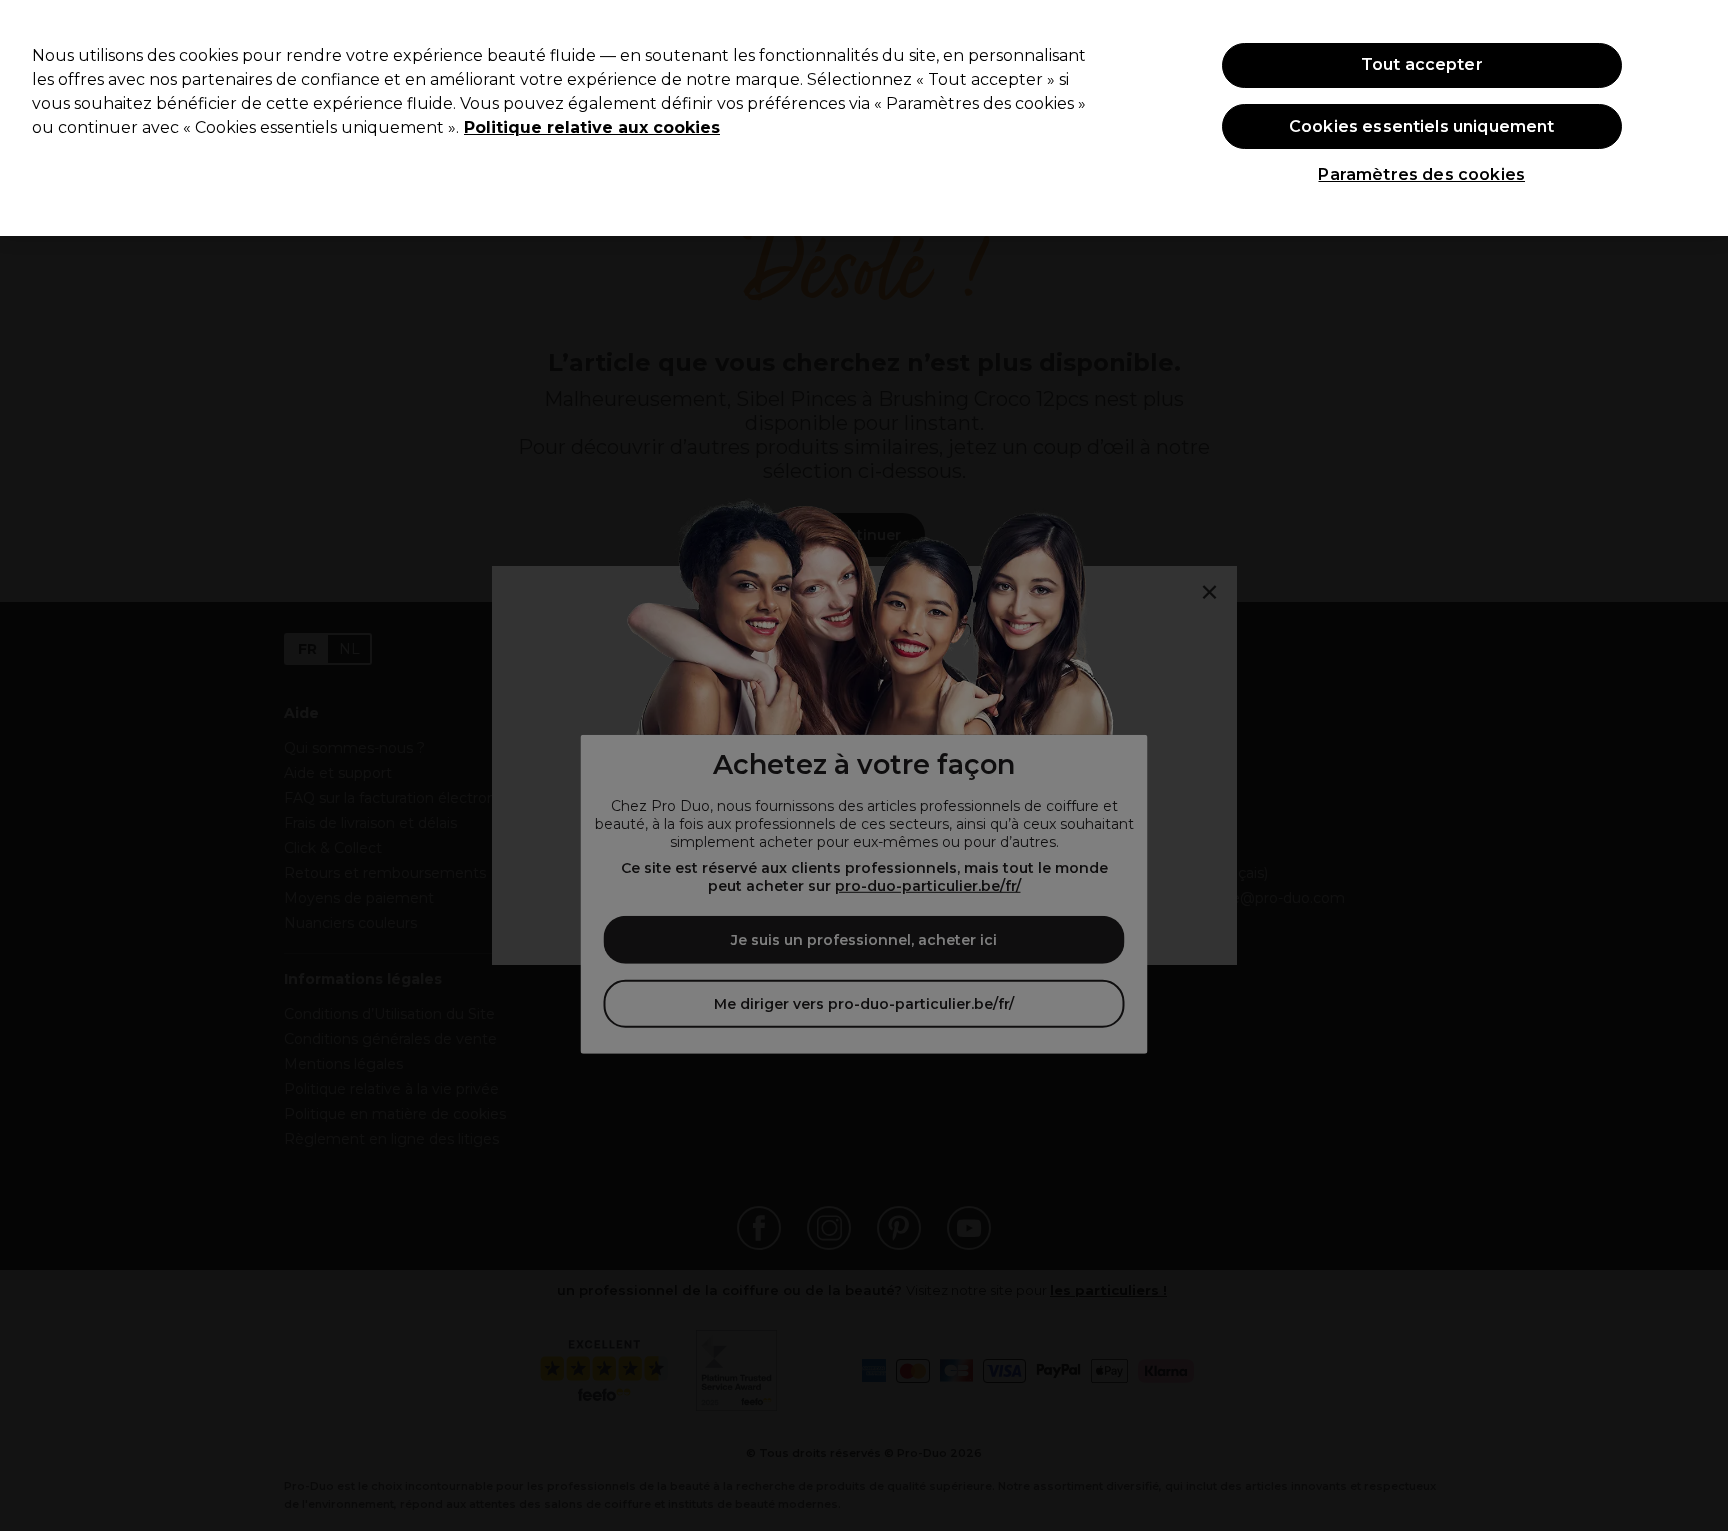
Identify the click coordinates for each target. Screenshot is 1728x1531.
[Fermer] (1696, 116)
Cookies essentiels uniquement (1422, 126)
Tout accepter (1422, 64)
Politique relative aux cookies (592, 127)
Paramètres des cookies (1421, 174)
